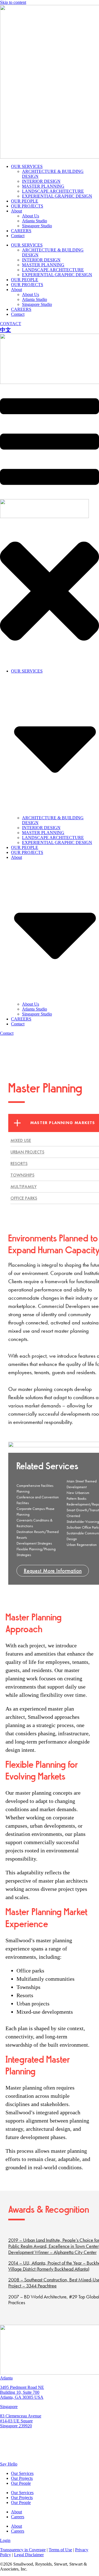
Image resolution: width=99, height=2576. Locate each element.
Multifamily (24, 1187)
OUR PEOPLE (25, 201)
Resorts (19, 1164)
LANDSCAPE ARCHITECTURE (53, 191)
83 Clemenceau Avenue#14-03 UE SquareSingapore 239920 (21, 2421)
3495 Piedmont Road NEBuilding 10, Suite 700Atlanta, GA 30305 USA (22, 2392)
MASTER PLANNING (43, 186)
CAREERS (21, 231)
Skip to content (13, 2)
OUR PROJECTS (27, 206)
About (16, 211)
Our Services (22, 2473)
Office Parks (24, 1198)
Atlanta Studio (35, 221)
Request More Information (53, 1571)
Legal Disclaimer (29, 2555)
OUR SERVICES (27, 166)
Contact (18, 236)
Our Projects (22, 2478)
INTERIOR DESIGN (41, 181)
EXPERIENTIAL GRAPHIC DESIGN (57, 196)
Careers (18, 2517)
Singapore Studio (37, 226)
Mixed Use (21, 1140)
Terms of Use (60, 2550)
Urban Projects (27, 1152)
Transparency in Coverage (23, 2550)
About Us (31, 216)
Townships (22, 1175)
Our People (21, 2483)
